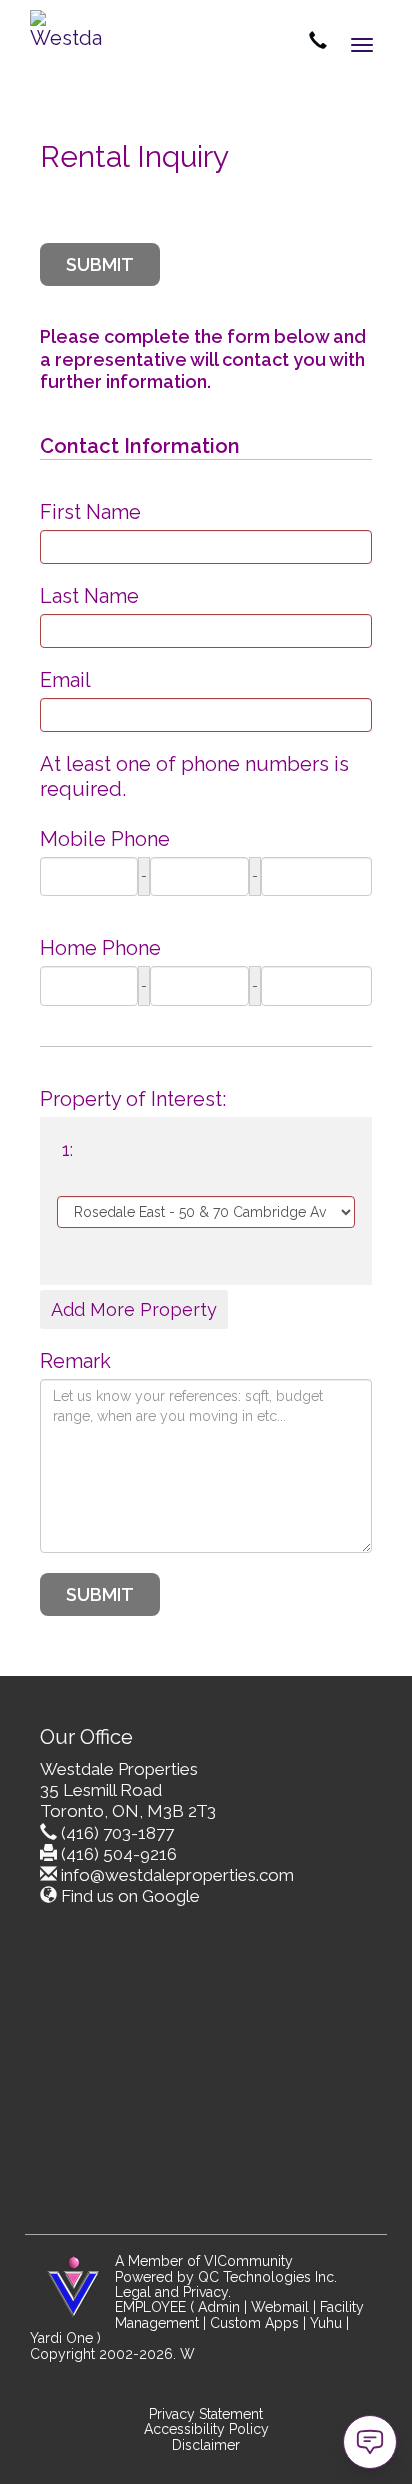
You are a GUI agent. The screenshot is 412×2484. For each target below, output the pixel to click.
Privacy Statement (206, 2414)
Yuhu (326, 2323)
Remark (75, 1361)
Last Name (89, 596)
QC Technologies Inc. (267, 2277)
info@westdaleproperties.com (177, 1875)
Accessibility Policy (206, 2429)
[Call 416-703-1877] (318, 42)
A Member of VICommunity (204, 2261)
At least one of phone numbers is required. (194, 776)
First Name (90, 512)
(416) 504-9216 (119, 1854)
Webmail (280, 2307)
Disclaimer (206, 2445)
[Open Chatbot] (370, 2442)
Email (65, 680)
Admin (219, 2307)
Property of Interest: (133, 1099)
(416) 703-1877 (117, 1833)
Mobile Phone (105, 839)
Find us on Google (130, 1896)
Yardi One (61, 2338)
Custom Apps (254, 2323)
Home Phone (100, 948)
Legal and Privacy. (173, 2292)
